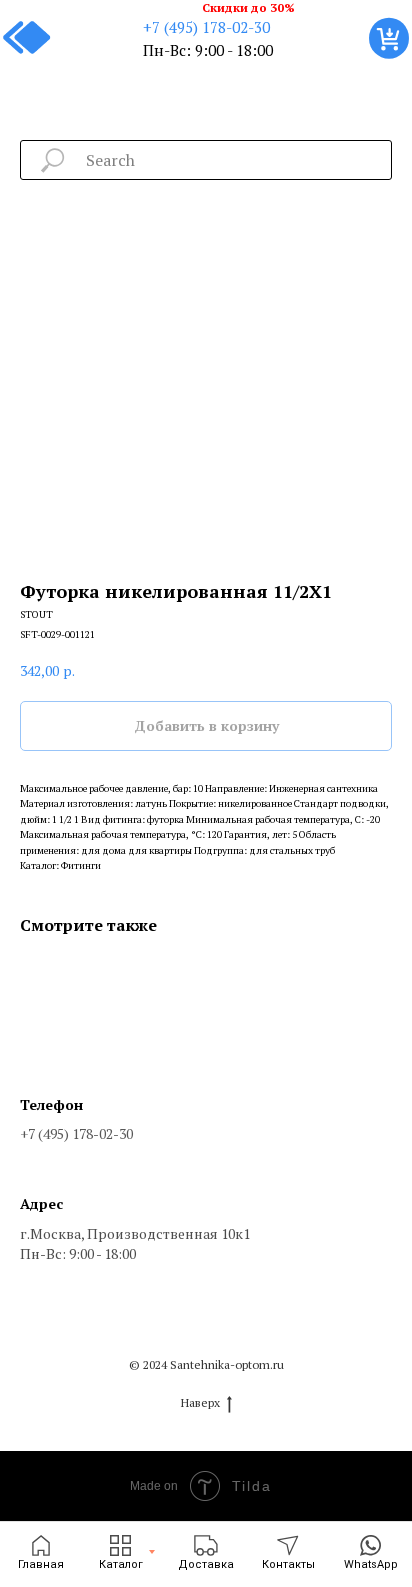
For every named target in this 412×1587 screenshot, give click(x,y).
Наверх (200, 1402)
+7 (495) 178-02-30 (206, 27)
